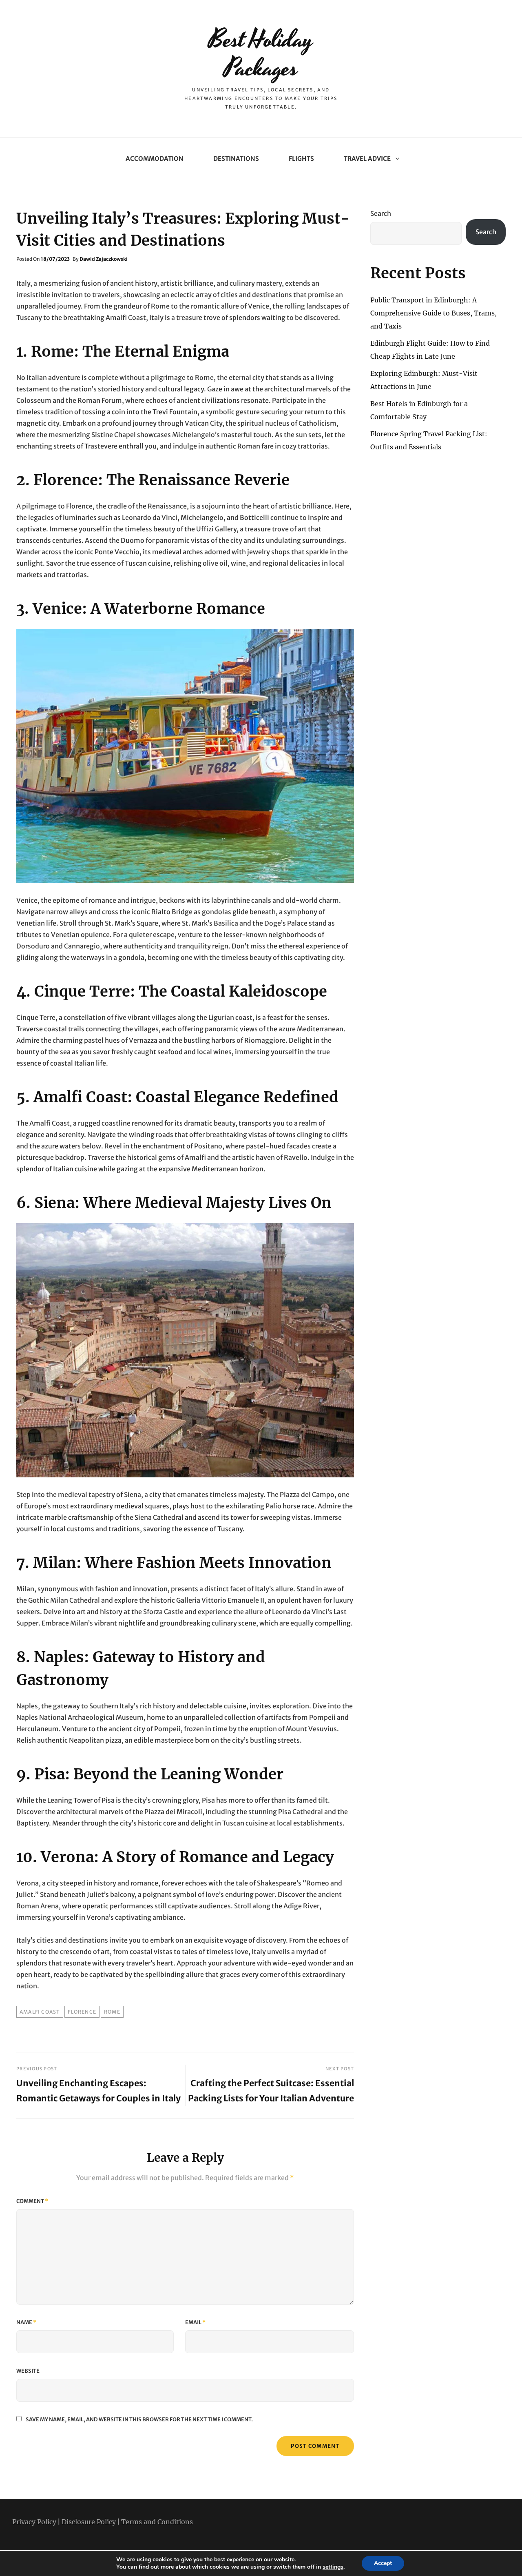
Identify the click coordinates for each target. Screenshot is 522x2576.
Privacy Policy (34, 2522)
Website (28, 2371)
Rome (112, 2012)
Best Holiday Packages (261, 54)
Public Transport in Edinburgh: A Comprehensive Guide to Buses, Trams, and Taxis (434, 313)
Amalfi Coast (40, 2012)
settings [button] (333, 2567)
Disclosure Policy (89, 2522)
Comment (32, 2201)
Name (26, 2322)
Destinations (236, 159)
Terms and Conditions (157, 2522)
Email (195, 2322)
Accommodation (155, 159)
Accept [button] (383, 2563)
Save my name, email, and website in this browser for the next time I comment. (139, 2419)
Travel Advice (367, 159)
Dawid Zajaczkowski (104, 259)
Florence (82, 2012)
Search (381, 213)
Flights (301, 159)
